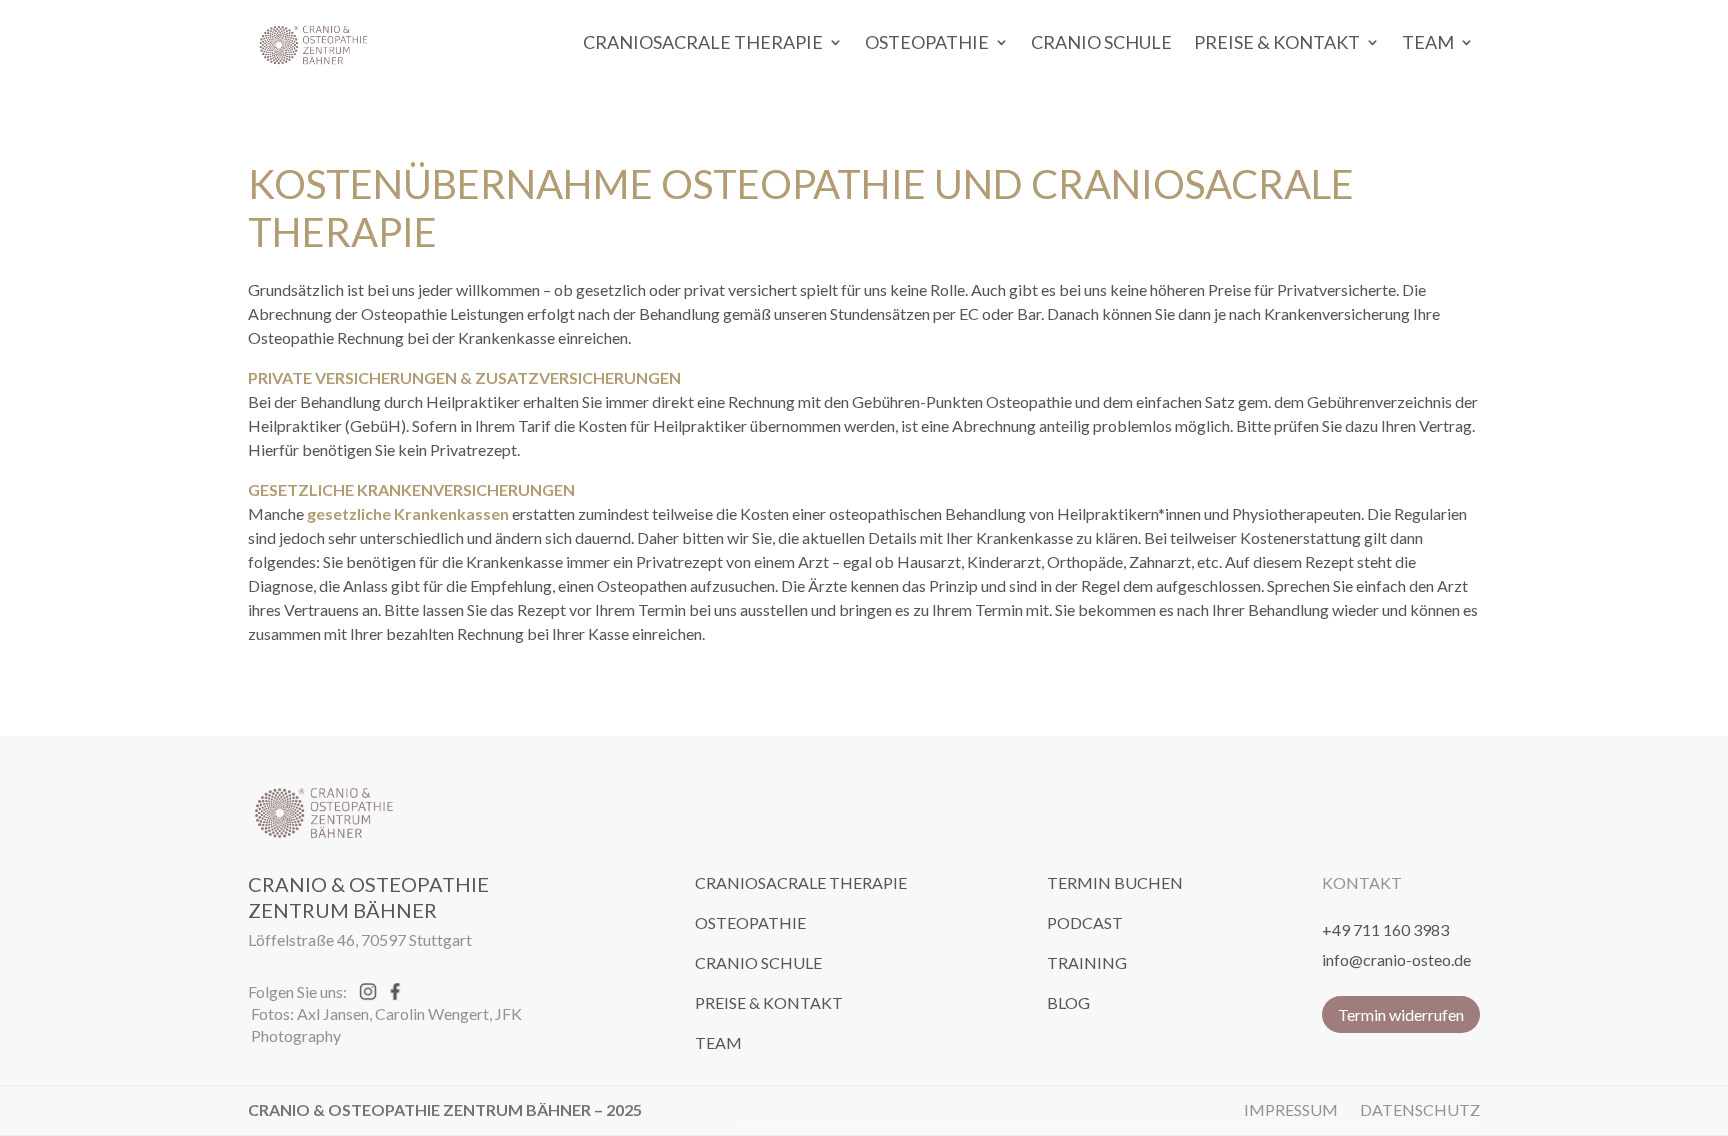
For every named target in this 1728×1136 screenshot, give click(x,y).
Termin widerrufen (1401, 1014)
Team (1428, 42)
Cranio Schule (1101, 42)
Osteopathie (927, 42)
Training (1087, 962)
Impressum (1291, 1109)
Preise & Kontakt (1277, 42)
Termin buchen (1115, 882)
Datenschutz (1420, 1109)
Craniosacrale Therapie (703, 42)
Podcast (1085, 922)
